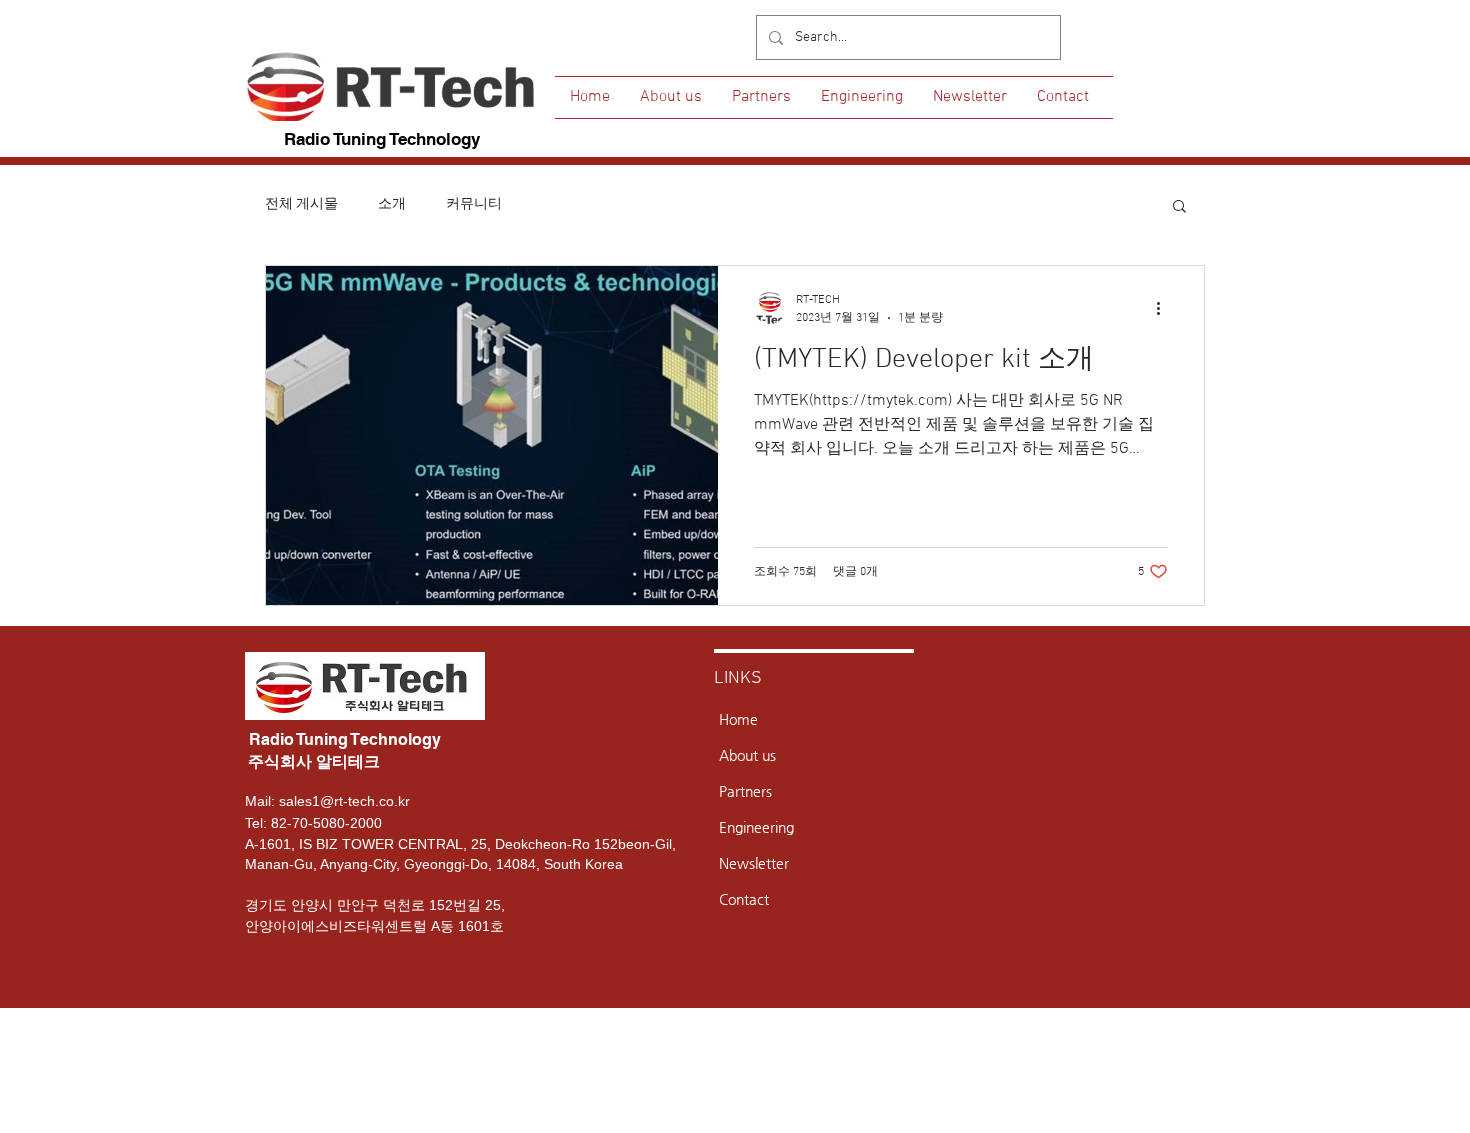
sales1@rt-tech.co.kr (344, 801)
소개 (392, 204)
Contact (744, 899)
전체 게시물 (301, 204)
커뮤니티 (474, 204)
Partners (745, 791)
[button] (1179, 207)
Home (738, 719)
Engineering (756, 827)
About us (747, 755)
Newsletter (754, 863)
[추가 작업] (1165, 308)
